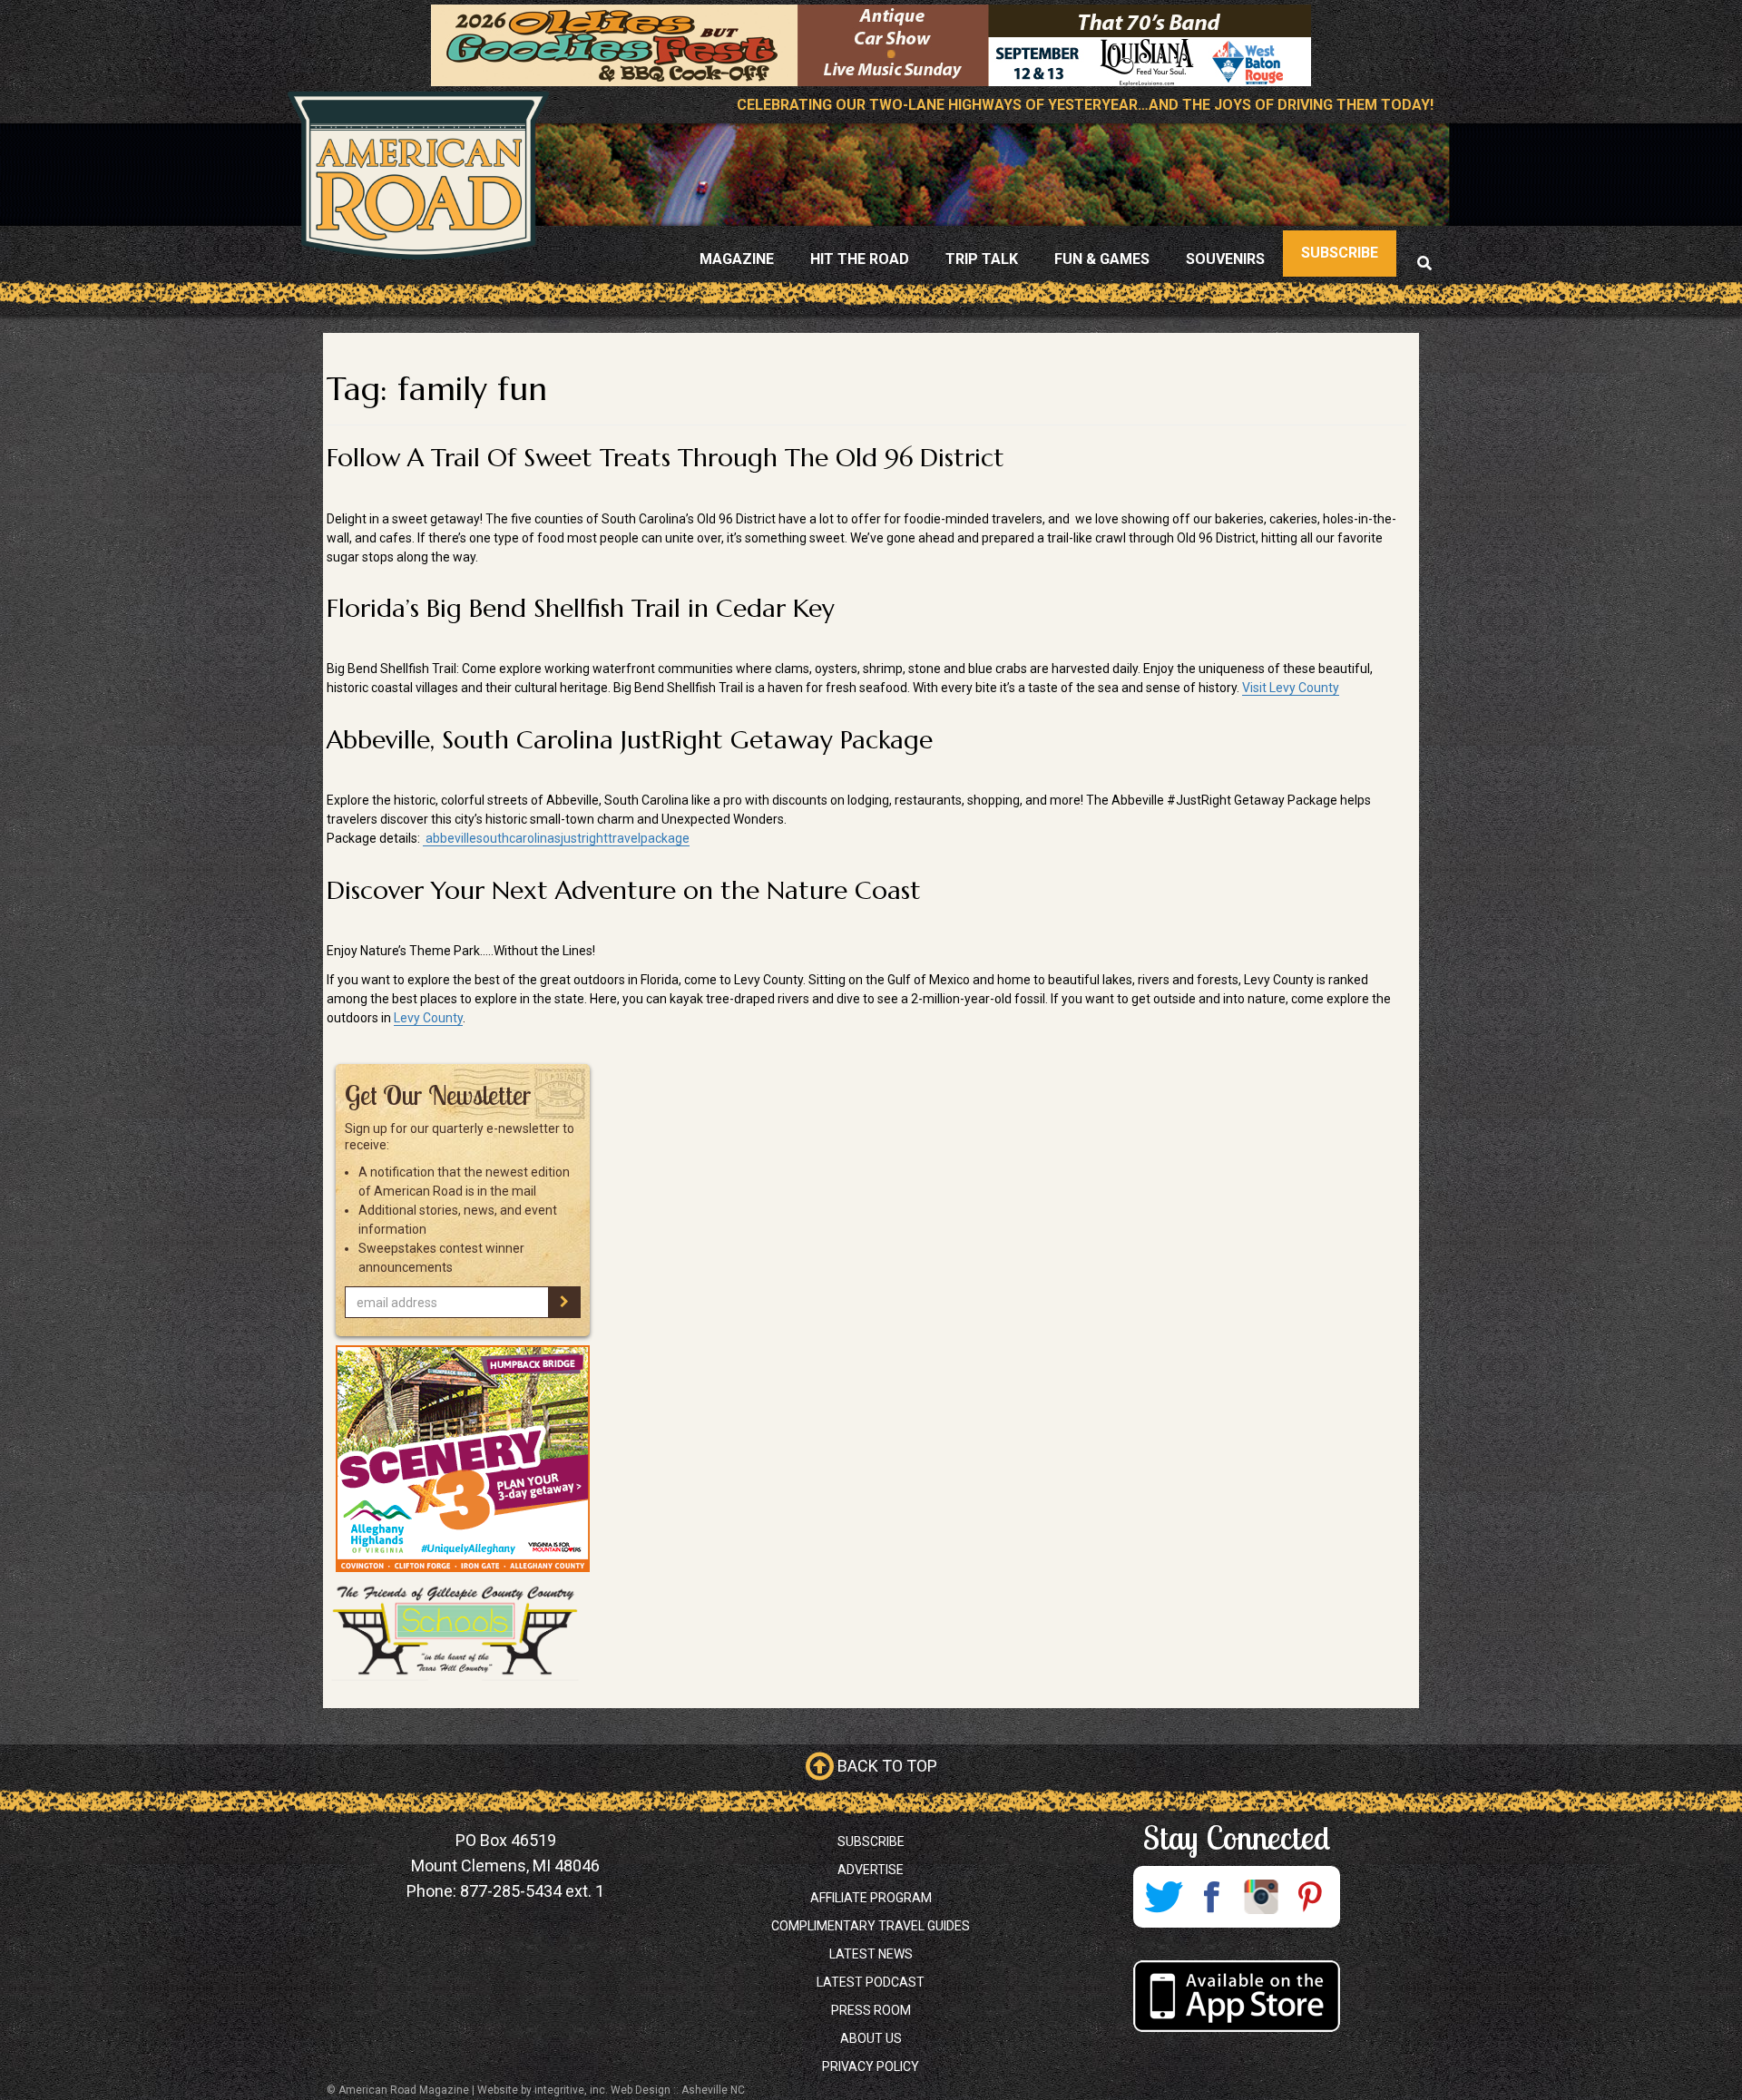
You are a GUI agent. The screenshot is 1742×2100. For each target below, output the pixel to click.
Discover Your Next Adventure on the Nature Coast (624, 890)
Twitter (1163, 1897)
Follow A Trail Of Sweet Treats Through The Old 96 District (665, 458)
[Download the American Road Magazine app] (1236, 1996)
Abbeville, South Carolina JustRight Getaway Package (630, 740)
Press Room (871, 2010)
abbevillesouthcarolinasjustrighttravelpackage (556, 838)
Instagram (1261, 1897)
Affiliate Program (871, 1898)
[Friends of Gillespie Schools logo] (463, 1631)
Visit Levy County (1291, 688)
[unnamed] (463, 1459)
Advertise (871, 1870)
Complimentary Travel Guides (871, 1926)
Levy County (428, 1018)
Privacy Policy (871, 2066)
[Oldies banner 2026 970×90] (871, 44)
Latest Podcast (871, 1982)
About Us (871, 2038)
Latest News (871, 1954)
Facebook (1212, 1897)
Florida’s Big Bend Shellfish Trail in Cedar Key (581, 608)
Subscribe (871, 1841)
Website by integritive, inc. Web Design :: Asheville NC (611, 2090)
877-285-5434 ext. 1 (532, 1891)
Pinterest (1310, 1897)
